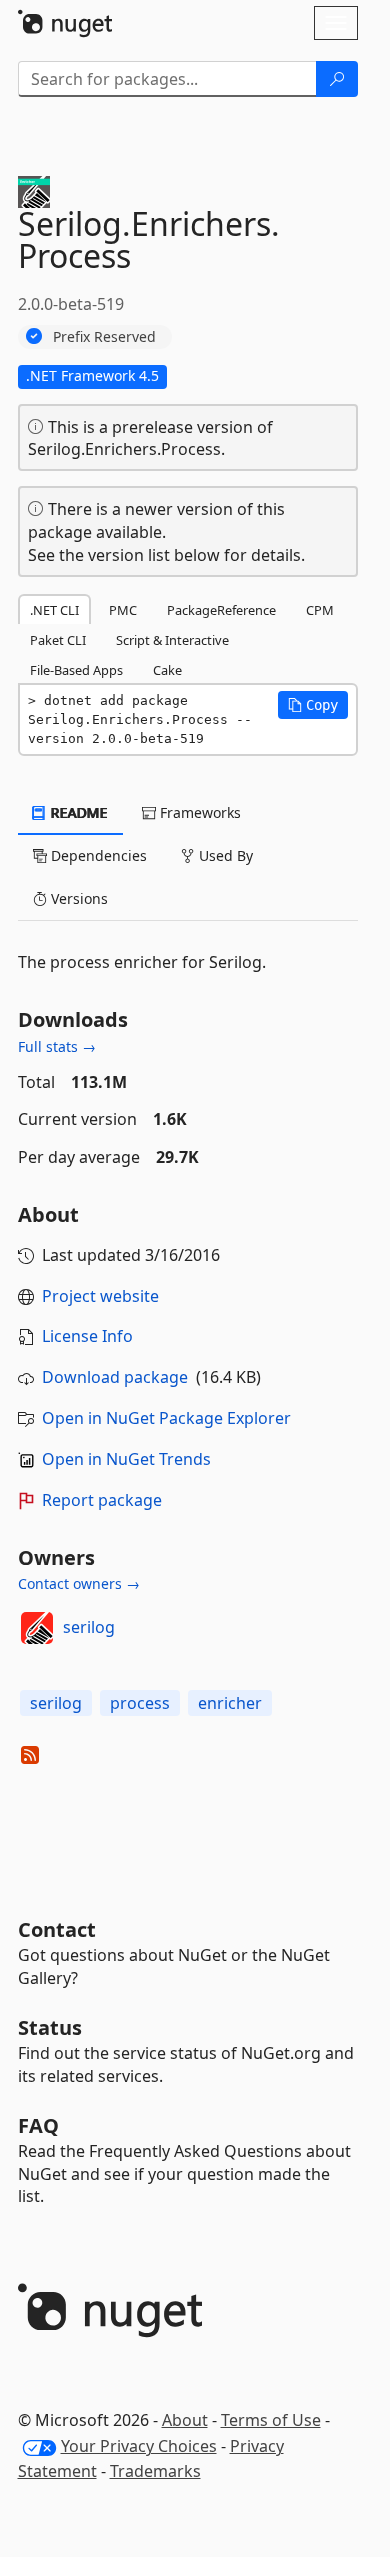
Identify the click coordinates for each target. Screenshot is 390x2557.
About (185, 2420)
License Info (87, 1336)
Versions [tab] (77, 898)
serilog (89, 1627)
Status (50, 2027)
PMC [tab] (123, 610)
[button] (313, 705)
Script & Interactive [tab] (172, 640)
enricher (230, 1703)
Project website (100, 1296)
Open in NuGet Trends (126, 1459)
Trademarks (155, 2471)
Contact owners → (79, 1583)
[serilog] (37, 1628)
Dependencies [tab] (97, 855)
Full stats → (57, 1046)
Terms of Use (271, 2420)
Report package (102, 1500)
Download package (115, 1377)
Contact (57, 1929)
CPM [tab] (320, 610)
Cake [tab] (167, 670)
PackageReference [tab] (221, 610)
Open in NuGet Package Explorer (166, 1418)
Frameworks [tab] (198, 812)
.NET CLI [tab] (54, 610)
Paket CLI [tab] (58, 640)
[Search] (337, 79)
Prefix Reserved (104, 336)
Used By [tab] (224, 855)
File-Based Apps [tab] (76, 670)
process (140, 1703)
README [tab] (77, 812)
